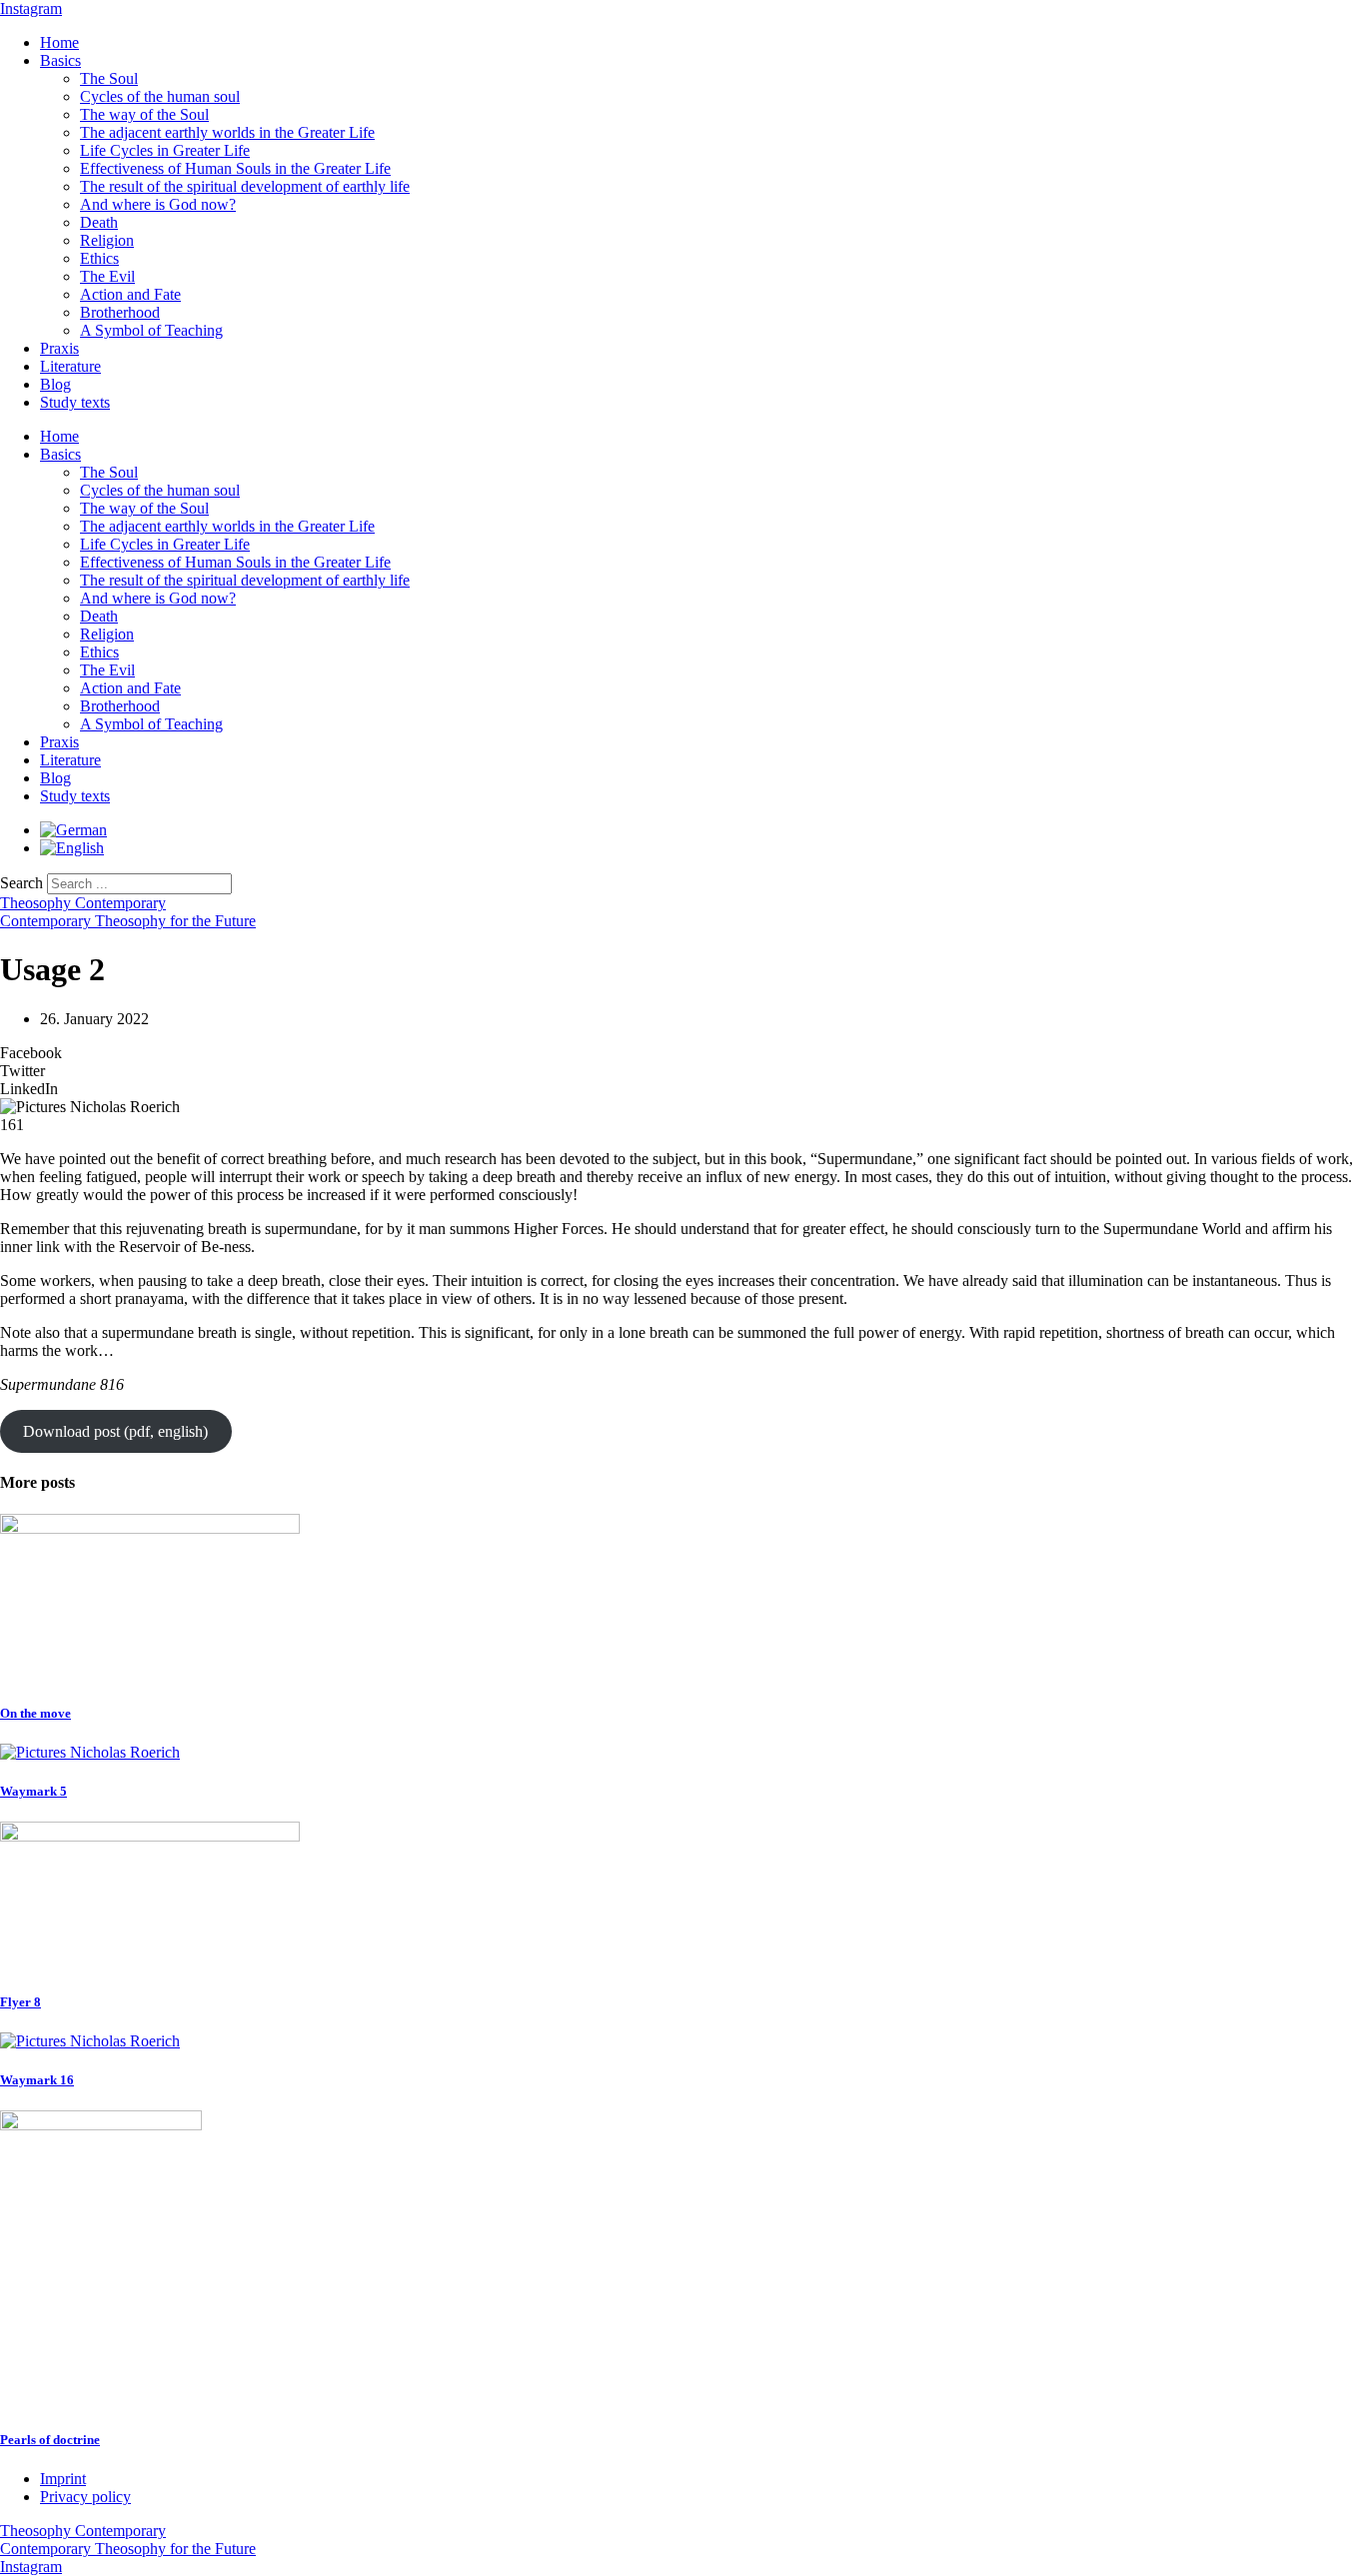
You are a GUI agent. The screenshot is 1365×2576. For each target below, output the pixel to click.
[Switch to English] (72, 848)
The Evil (107, 276)
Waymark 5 (33, 1791)
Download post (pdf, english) (115, 1431)
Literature (70, 366)
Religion (107, 240)
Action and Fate (130, 294)
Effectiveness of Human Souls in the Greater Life (235, 168)
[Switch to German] (73, 830)
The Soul (109, 78)
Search (21, 883)
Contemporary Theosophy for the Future (128, 921)
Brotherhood (120, 312)
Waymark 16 (37, 2080)
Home (59, 42)
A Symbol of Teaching (151, 330)
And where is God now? (158, 204)
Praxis (59, 348)
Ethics (99, 258)
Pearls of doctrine (50, 2440)
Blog (55, 384)
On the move (35, 1713)
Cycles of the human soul (160, 96)
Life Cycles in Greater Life (165, 150)
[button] (682, 1053)
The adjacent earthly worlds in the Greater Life (227, 132)
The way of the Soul (144, 114)
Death (99, 222)
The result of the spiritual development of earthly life (245, 186)
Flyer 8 (20, 2002)
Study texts (75, 402)
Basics (60, 60)
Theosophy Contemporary (83, 903)
